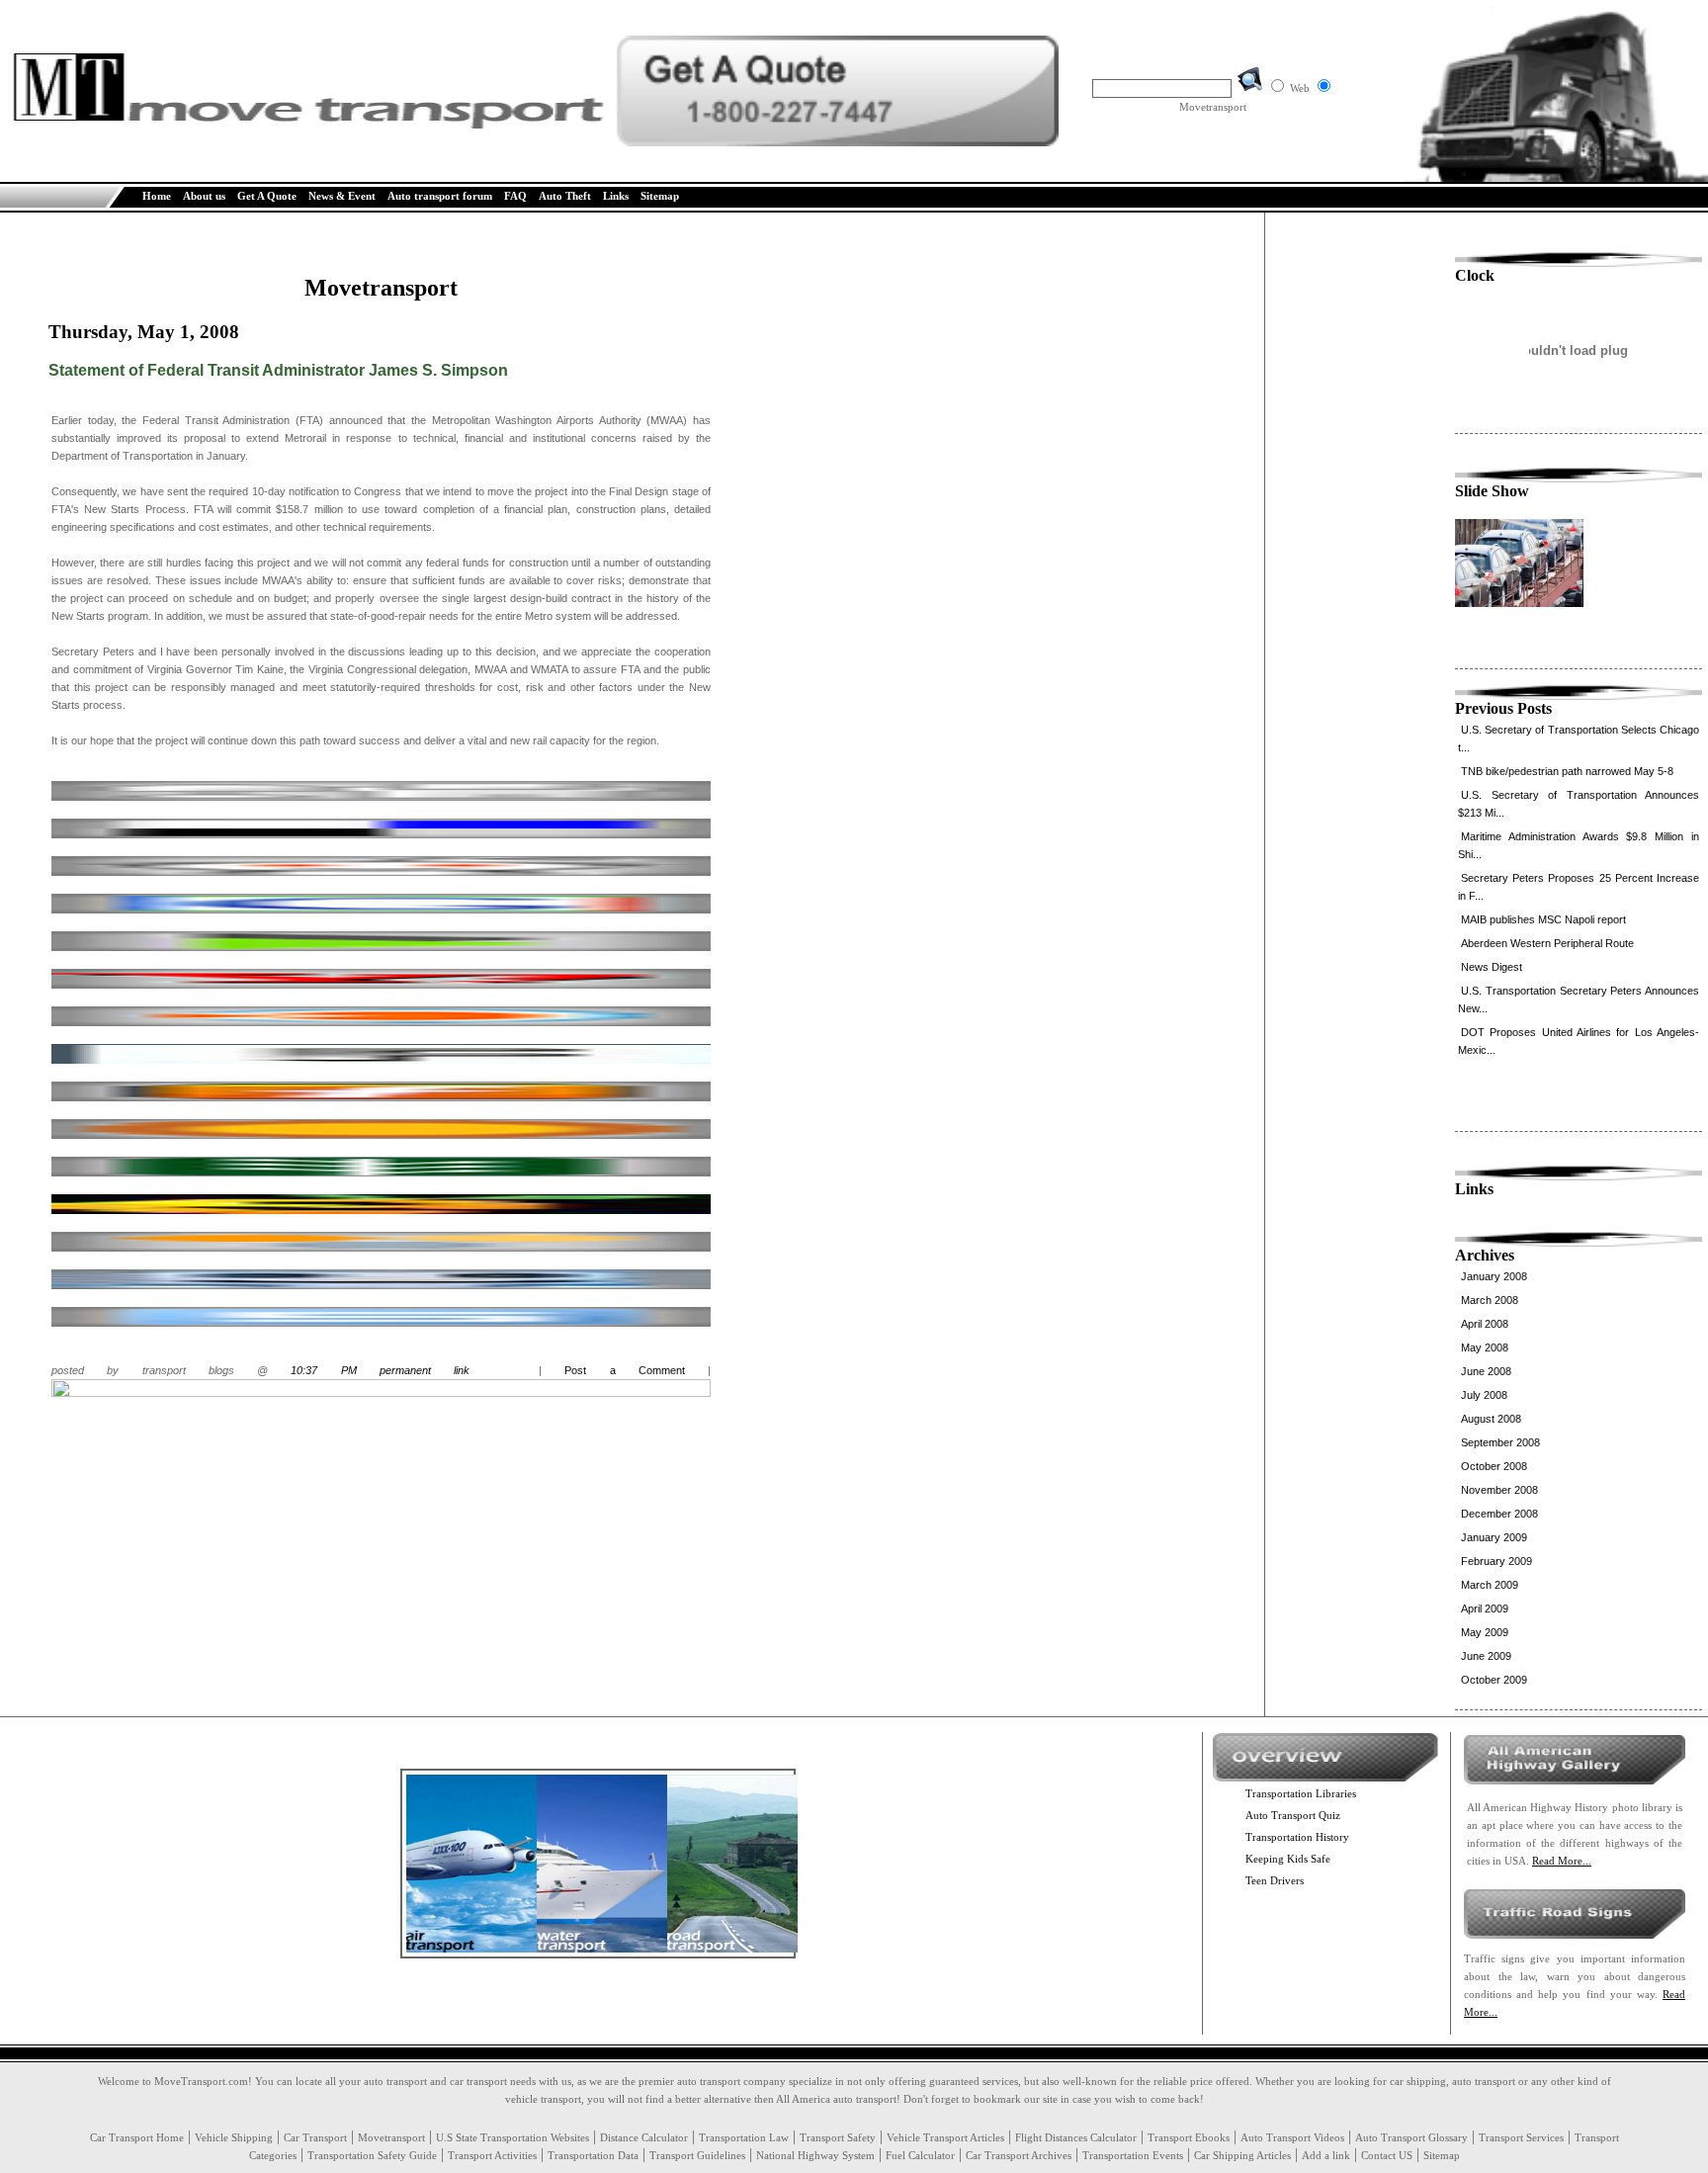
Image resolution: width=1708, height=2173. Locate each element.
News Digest (1492, 967)
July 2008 (1484, 1395)
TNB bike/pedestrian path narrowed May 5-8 (1567, 771)
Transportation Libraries (1301, 1793)
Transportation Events (1133, 2155)
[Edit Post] (381, 1393)
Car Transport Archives (1019, 2155)
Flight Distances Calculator (1076, 2137)
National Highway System (815, 2155)
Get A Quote (267, 196)
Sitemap (660, 196)
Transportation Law (744, 2137)
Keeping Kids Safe (1288, 1859)
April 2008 (1485, 1324)
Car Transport (315, 2137)
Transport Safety (838, 2137)
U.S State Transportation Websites (512, 2137)
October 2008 (1494, 1466)
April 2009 (1485, 1608)
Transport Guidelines (697, 2155)
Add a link (1326, 2155)
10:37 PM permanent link (380, 1370)
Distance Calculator (644, 2137)
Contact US (1387, 2155)
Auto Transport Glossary (1411, 2137)
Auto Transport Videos (1292, 2137)
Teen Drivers (1275, 1880)
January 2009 (1494, 1537)
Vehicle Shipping (234, 2137)
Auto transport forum (440, 196)
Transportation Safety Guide (372, 2155)
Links (616, 196)
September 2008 (1500, 1442)
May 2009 (1485, 1632)
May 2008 (1485, 1347)
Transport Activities (492, 2155)
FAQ (515, 196)
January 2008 (1494, 1276)
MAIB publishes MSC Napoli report (1543, 919)
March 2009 (1490, 1585)
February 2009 (1496, 1561)
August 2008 (1491, 1419)
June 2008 (1486, 1371)
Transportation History (1297, 1837)
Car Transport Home (137, 2137)
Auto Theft (565, 196)
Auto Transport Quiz (1293, 1815)
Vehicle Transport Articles (945, 2137)
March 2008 (1490, 1300)
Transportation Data (593, 2155)
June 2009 (1486, 1656)
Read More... (1562, 1861)
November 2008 (1499, 1490)
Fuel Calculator (920, 2155)
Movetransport (391, 2137)
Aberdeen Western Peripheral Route (1547, 943)
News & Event (342, 196)
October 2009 (1494, 1680)
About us (204, 196)
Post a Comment (625, 1370)
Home (157, 196)
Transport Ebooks (1189, 2137)
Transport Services (1521, 2137)
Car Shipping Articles (1242, 2155)
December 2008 (1499, 1514)
